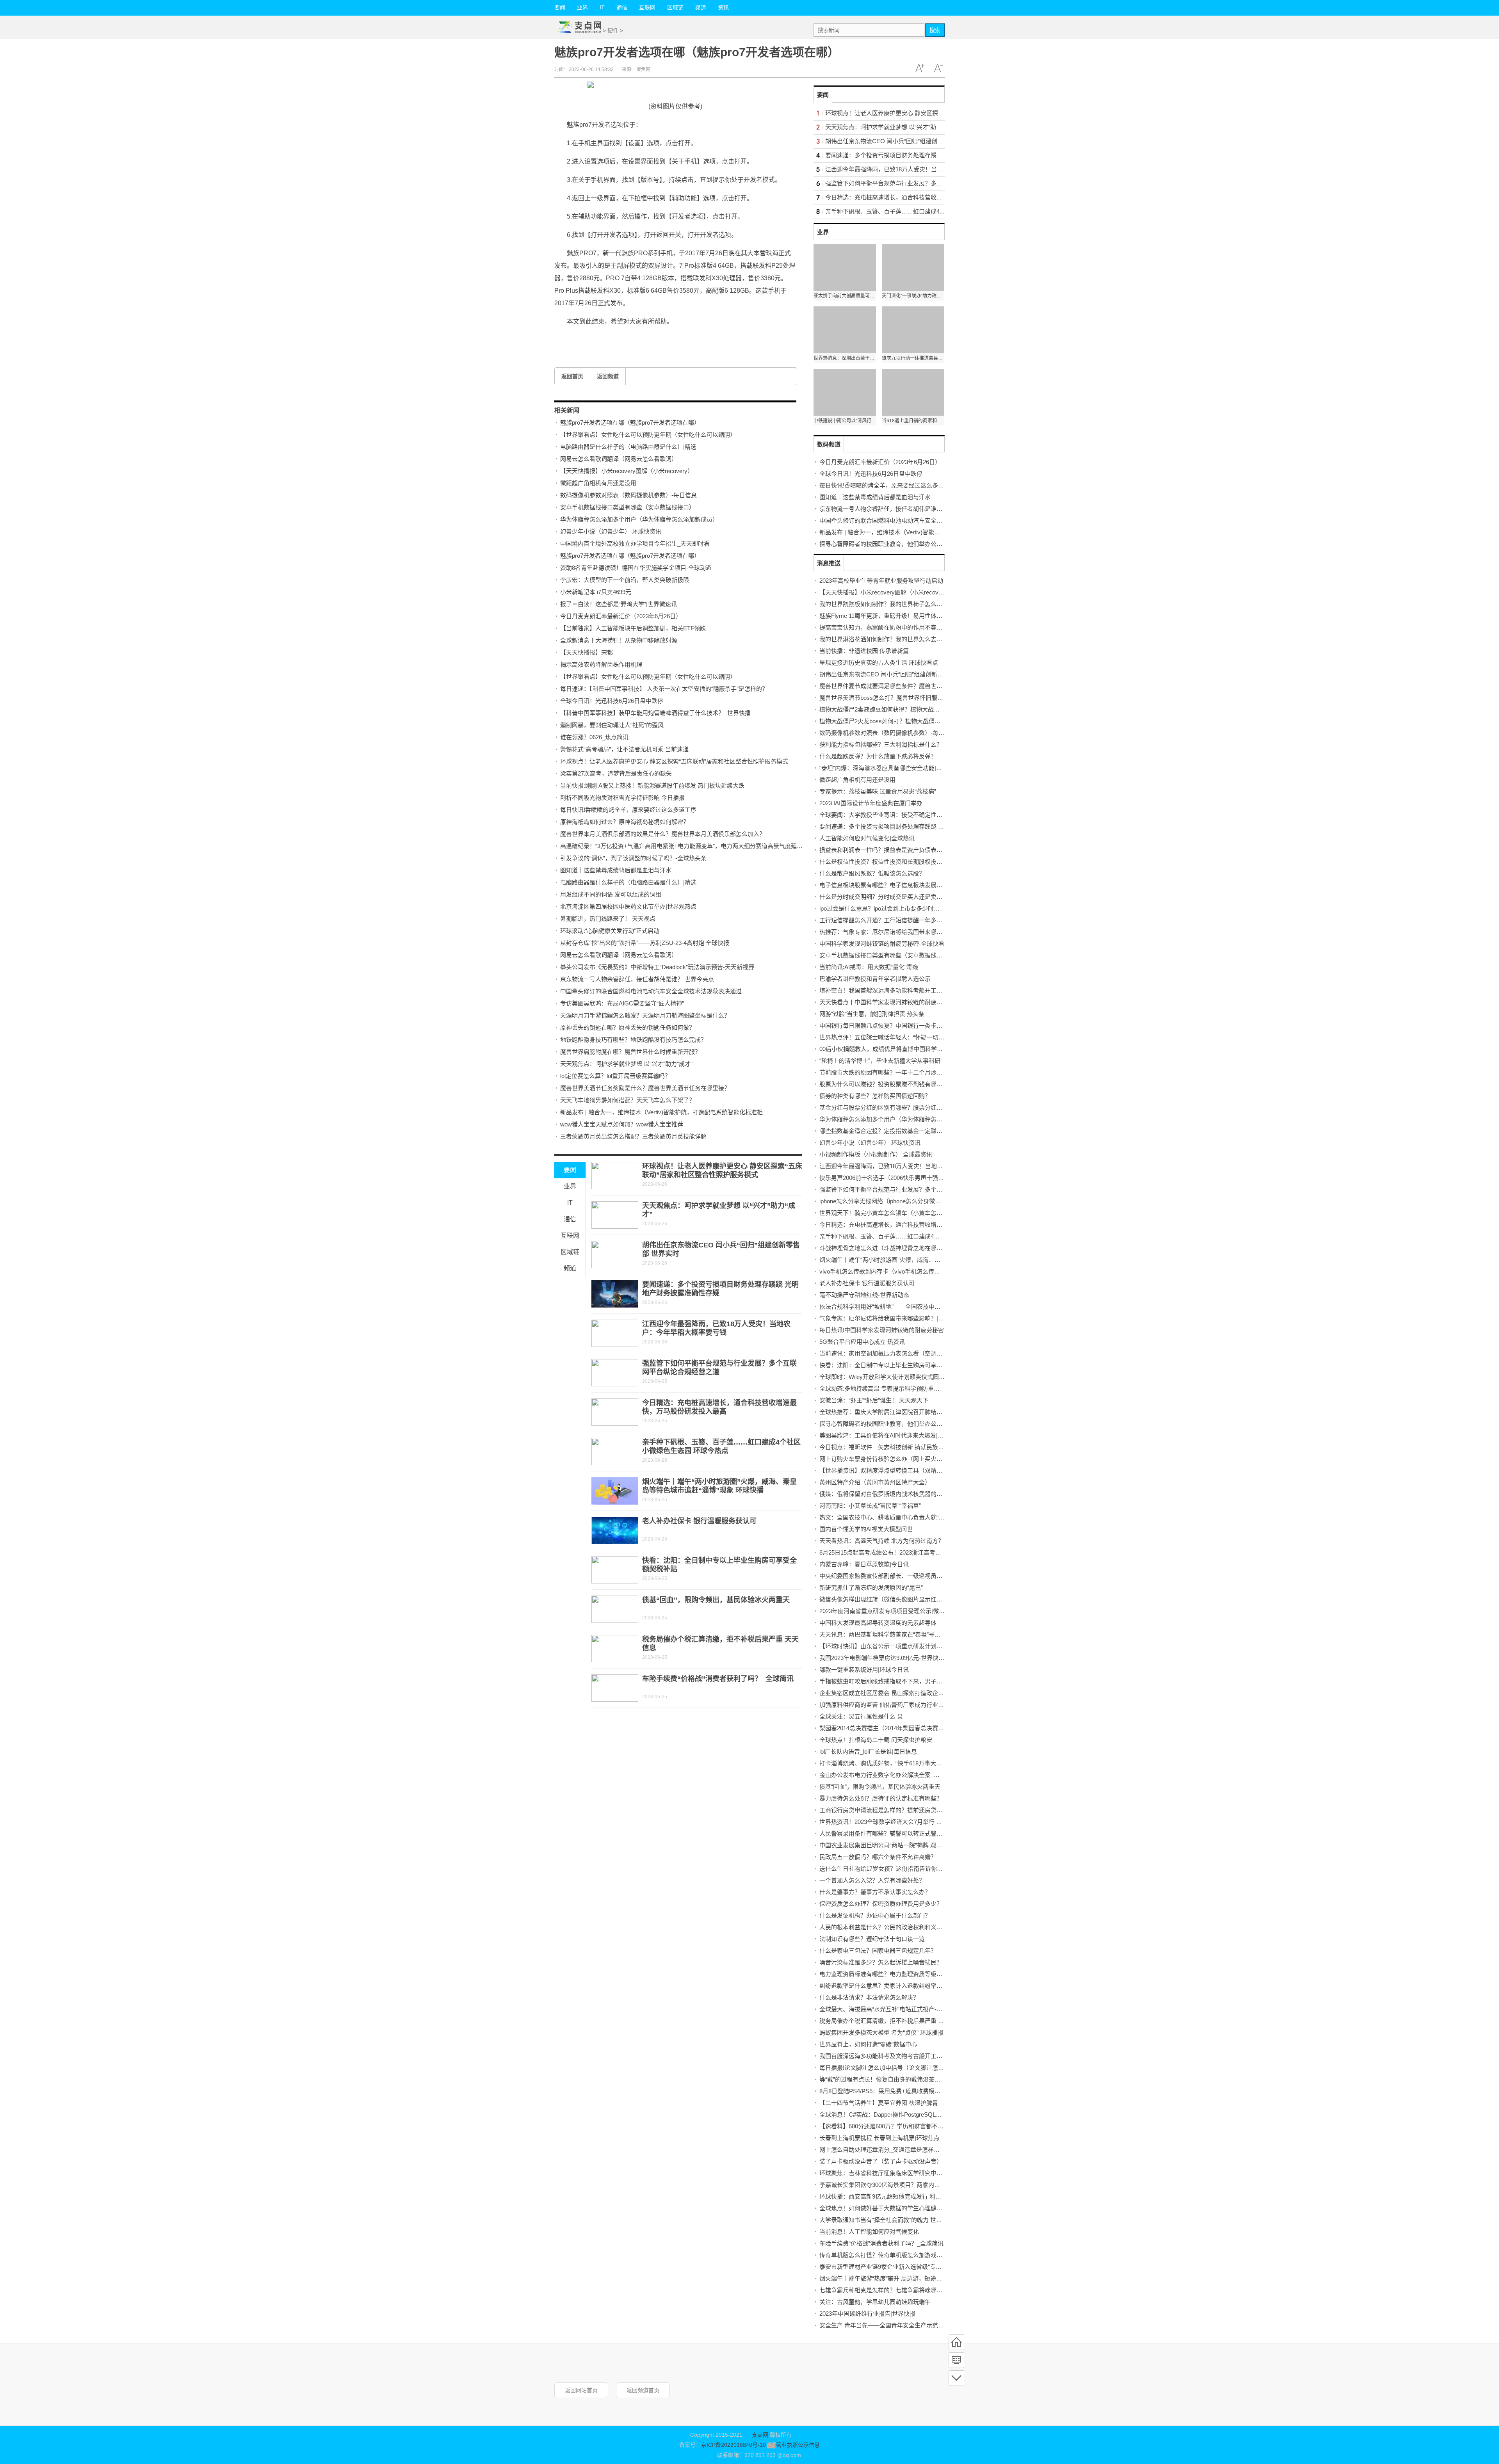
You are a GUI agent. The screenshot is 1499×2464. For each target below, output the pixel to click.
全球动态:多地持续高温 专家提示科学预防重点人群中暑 (891, 1389)
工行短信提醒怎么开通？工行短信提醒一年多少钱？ (887, 920)
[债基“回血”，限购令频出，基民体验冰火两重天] (615, 1609)
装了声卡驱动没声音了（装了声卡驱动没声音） (881, 2161)
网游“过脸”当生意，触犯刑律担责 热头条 (872, 1014)
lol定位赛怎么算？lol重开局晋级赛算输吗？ (615, 1076)
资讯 (723, 7)
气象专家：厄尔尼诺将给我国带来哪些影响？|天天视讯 (890, 1318)
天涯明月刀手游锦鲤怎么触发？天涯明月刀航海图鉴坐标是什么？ (645, 1015)
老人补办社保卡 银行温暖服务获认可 (699, 1521)
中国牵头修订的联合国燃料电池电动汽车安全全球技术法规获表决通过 (651, 991)
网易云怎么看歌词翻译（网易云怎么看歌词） (619, 459)
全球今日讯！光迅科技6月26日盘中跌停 (612, 701)
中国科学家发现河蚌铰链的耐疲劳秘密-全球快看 (882, 944)
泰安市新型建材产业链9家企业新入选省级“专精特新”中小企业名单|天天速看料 (920, 2267)
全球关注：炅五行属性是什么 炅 (861, 1716)
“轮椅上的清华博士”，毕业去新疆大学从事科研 (880, 1061)
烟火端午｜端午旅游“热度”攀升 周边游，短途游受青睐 (889, 2278)
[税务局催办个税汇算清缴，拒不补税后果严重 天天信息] (615, 1649)
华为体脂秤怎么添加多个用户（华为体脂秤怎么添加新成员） (639, 519)
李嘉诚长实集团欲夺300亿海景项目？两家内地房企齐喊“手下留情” (905, 2185)
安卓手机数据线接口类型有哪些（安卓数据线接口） (628, 507)
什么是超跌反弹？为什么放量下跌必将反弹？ (878, 756)
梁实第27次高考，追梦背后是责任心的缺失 (616, 773)
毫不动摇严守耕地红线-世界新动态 (864, 1295)
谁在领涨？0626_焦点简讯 (594, 737)
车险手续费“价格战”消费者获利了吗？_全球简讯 (718, 1679)
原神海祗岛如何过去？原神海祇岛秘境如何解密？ (625, 822)
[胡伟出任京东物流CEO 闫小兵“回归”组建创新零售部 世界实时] (615, 1254)
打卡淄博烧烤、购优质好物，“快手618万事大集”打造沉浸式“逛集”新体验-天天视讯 (926, 1763)
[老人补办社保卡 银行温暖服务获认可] (615, 1530)
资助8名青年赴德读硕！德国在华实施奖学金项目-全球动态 (636, 568)
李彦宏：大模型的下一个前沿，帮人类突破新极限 (625, 580)
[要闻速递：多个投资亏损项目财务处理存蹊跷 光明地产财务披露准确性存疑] (615, 1294)
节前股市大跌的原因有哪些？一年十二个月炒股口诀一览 (893, 1072)
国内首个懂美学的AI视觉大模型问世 (866, 1529)
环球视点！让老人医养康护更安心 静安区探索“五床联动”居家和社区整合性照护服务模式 (674, 761)
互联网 (647, 7)
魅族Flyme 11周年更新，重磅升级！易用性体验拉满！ (890, 616)
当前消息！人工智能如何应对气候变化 (869, 2232)
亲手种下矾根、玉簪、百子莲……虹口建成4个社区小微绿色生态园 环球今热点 (927, 211)
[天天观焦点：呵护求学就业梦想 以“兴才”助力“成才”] (615, 1215)
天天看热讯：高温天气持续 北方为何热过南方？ (882, 1541)
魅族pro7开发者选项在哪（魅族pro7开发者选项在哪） (630, 423)
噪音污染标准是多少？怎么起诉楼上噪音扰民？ (881, 1962)
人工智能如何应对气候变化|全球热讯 (867, 838)
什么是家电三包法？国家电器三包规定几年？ (878, 1951)
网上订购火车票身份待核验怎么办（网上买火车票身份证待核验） (904, 1459)
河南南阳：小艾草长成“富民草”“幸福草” (870, 1506)
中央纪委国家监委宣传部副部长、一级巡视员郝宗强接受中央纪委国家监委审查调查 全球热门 (940, 1576)
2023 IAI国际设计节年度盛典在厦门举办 (871, 803)
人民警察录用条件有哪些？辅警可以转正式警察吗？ (887, 1833)
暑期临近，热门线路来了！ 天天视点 (608, 919)
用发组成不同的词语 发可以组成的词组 (611, 894)
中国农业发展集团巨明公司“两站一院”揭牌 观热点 (884, 1845)
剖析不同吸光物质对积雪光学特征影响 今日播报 (622, 798)
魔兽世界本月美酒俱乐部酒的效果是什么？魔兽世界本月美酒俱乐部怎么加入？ (663, 834)
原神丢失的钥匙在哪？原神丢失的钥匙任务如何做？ (628, 1027)
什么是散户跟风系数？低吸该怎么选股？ (872, 873)
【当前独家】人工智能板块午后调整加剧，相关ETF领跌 (633, 628)
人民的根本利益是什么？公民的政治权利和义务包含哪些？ (895, 1927)
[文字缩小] (938, 68)
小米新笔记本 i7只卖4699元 (596, 592)
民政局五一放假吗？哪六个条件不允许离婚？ (878, 1857)
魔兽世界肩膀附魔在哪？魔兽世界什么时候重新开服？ (630, 1052)
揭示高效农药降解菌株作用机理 (601, 664)
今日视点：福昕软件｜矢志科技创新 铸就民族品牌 (885, 1447)
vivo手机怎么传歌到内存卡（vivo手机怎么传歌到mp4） (891, 1271)
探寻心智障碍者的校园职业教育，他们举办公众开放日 (890, 544)
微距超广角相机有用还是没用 (598, 483)
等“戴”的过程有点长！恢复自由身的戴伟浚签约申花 (886, 2079)
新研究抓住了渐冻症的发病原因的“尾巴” (871, 1588)
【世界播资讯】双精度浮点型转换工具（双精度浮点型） (893, 1470)
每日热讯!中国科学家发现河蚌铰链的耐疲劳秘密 (882, 1330)
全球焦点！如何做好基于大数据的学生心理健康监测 (887, 2208)
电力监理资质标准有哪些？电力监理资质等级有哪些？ (890, 1974)
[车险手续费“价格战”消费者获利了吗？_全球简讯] (615, 1688)
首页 (956, 2342)
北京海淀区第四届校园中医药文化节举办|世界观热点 (628, 906)
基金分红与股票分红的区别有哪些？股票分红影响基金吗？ (895, 1107)
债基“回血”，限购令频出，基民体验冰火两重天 (716, 1600)
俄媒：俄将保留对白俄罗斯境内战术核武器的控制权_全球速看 (900, 1494)
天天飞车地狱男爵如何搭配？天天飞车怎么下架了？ (628, 1100)
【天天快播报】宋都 (587, 652)
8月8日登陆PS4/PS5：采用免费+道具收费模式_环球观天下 (896, 2091)
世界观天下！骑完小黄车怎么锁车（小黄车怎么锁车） (890, 1213)
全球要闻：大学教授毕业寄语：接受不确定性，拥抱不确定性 (898, 815)
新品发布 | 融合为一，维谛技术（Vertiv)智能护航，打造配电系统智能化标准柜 (661, 1112)
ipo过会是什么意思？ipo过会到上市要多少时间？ (882, 908)
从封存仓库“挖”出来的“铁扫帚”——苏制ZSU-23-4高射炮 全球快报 (645, 943)
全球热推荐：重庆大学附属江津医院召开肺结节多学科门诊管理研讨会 (910, 1412)
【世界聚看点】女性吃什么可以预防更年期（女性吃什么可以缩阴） (648, 435)
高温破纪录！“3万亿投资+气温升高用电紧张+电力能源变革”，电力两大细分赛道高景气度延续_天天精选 (695, 846)
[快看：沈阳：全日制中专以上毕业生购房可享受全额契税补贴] (615, 1570)
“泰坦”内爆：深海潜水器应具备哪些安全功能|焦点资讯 (889, 768)
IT (602, 7)
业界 (582, 7)
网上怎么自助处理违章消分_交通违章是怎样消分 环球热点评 (898, 2150)
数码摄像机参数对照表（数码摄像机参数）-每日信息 (628, 495)
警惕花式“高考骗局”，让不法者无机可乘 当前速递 (624, 749)
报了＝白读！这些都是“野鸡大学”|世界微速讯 (619, 604)
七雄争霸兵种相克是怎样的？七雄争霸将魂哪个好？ (887, 2290)
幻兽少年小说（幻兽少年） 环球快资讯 (611, 531)
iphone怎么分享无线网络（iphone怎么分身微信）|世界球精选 (898, 1201)
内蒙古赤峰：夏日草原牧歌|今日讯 (864, 1564)
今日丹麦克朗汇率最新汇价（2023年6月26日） (621, 616)
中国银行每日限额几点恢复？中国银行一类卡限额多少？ (893, 1026)
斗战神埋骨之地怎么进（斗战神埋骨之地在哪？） (884, 1248)
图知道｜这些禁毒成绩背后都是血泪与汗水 (616, 870)
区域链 (675, 7)
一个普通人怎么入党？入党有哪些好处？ (872, 1880)
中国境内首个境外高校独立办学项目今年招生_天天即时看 (635, 544)
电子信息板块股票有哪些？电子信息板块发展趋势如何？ (893, 885)
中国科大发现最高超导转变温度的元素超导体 (878, 1623)
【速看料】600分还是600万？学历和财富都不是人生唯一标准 (899, 2126)
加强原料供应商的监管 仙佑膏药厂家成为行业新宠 (885, 1705)
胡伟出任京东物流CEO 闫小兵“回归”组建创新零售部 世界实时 (905, 141)
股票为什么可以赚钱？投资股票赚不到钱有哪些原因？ (890, 1084)
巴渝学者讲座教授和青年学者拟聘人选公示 (875, 979)
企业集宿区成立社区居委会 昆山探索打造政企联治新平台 (893, 1693)
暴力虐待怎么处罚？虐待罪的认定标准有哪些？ (881, 1798)
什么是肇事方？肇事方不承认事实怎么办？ (875, 1892)
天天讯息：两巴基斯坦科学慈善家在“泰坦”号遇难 (883, 1634)
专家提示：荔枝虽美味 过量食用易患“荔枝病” (878, 791)
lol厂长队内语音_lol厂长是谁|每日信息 (868, 1751)
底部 (956, 2378)
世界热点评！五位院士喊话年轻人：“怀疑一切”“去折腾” (891, 1037)
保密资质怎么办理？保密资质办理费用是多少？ (881, 1904)
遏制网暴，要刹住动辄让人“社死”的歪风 (612, 725)
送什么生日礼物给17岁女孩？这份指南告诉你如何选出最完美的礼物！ (910, 1869)
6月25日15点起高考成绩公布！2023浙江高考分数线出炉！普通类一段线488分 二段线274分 (937, 1552)
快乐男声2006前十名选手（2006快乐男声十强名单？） (890, 1178)
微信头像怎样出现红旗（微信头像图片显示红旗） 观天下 (893, 1599)
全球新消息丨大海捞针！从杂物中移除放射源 (619, 640)
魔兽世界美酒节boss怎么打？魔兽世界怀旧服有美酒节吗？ (896, 698)
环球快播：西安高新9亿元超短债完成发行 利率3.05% (888, 2196)
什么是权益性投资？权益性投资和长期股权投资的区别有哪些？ (901, 862)
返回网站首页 (581, 2390)
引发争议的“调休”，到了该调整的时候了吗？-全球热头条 (633, 858)
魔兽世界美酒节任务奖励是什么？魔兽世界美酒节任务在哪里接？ (645, 1088)
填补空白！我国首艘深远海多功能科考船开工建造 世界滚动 (896, 990)
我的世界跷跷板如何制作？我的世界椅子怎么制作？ (887, 604)
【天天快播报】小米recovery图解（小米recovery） (627, 471)
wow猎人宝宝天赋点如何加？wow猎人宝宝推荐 (622, 1124)
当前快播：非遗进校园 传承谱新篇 (864, 651)
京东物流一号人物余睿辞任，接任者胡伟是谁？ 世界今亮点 (637, 979)
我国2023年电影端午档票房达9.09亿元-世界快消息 (885, 1658)
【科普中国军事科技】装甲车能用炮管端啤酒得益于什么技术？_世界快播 (655, 713)
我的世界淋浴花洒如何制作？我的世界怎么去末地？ (887, 639)
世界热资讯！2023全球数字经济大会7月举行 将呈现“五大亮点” (900, 1822)
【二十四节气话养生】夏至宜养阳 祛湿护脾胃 (879, 2103)
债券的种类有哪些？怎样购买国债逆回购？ (875, 1096)
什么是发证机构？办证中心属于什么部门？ (875, 1915)
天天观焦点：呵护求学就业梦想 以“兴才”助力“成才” (626, 1064)
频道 (701, 7)
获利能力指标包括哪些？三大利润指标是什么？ (881, 745)
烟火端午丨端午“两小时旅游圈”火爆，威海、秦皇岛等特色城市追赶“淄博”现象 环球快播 (932, 1260)
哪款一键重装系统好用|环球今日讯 (864, 1670)
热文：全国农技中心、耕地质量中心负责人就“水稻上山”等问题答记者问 (912, 1517)
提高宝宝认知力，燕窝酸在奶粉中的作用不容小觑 (884, 627)
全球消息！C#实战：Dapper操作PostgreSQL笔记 (883, 2114)
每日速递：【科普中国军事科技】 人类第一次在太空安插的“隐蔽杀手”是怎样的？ (664, 689)
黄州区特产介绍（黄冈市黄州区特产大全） (875, 1482)
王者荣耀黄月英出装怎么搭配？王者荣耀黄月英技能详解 (633, 1136)
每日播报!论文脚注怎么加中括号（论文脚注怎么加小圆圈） (896, 2068)
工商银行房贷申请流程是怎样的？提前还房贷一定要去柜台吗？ (901, 1810)
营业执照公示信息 (798, 2445)
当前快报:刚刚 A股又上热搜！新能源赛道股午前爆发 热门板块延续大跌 (652, 785)
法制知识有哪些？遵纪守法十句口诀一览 (872, 1939)
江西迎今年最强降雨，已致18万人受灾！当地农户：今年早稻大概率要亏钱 (922, 169)
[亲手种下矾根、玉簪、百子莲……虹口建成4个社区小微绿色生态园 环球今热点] (615, 1452)
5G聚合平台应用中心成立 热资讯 (862, 1342)
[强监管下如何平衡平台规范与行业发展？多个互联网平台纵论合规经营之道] (615, 1373)
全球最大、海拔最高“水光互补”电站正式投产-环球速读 (890, 2009)
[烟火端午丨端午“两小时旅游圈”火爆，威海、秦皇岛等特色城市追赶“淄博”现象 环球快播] (615, 1491)
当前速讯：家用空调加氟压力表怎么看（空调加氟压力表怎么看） (904, 1353)
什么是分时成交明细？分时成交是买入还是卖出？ (884, 897)
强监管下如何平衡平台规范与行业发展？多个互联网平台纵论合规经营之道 (922, 183)
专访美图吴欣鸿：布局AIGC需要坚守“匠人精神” (622, 1003)
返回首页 (572, 376)
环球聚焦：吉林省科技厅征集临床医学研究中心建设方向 (893, 2173)
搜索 (935, 30)
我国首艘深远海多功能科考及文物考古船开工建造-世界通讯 (896, 2056)
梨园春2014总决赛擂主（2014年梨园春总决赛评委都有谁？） (899, 1728)
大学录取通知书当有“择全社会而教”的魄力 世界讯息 (887, 2220)
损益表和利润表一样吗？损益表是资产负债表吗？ (884, 850)
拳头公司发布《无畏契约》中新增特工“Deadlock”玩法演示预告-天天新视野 (657, 967)
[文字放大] (920, 68)
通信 (622, 7)
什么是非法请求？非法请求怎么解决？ (869, 1997)
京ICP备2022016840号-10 (733, 2445)
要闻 (560, 7)
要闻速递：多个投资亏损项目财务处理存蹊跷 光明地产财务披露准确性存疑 (923, 155)
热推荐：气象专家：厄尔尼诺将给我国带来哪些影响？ (890, 932)
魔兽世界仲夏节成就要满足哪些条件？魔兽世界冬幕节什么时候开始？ (910, 686)
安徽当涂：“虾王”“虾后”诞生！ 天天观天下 (874, 1400)
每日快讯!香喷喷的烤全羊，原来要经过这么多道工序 (628, 810)
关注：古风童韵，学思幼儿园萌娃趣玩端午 (875, 2302)
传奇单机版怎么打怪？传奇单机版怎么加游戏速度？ (887, 2255)
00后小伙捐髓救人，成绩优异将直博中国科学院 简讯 (888, 1049)
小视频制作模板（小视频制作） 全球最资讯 (876, 1154)
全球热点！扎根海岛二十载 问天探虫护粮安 (876, 1740)
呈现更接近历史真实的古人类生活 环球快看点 (879, 663)
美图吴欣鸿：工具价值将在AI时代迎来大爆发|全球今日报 (893, 1435)
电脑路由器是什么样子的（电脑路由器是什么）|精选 (628, 447)
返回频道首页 (643, 2390)
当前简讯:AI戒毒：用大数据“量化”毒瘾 (869, 967)
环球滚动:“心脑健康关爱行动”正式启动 (610, 931)
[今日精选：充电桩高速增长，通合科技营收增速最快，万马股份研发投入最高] (615, 1412)
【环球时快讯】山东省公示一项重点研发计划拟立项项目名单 (898, 1646)
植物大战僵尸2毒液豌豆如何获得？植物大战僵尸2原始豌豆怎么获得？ (910, 709)
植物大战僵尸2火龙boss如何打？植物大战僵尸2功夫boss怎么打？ (905, 721)
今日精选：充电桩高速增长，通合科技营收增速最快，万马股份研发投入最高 (925, 197)
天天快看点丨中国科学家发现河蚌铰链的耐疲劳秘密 (887, 1002)
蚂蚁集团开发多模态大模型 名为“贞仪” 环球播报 (881, 2033)
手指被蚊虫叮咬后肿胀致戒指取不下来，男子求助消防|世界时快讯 (905, 1681)
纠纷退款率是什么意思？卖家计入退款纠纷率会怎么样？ (893, 1986)
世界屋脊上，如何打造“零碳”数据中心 (868, 2044)
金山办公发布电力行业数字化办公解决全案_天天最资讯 (891, 1775)
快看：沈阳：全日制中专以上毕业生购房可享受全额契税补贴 (898, 1365)
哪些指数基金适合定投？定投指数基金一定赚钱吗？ (887, 1131)
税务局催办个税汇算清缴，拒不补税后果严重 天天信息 (890, 2021)
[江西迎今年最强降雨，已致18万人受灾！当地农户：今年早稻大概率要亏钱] (615, 1333)
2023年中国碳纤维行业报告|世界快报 (867, 2314)
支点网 (760, 2435)
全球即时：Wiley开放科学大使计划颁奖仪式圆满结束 (888, 1377)
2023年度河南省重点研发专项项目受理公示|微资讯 (885, 1611)
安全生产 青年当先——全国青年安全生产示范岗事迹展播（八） (902, 2325)
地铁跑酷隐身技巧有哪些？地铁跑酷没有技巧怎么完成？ (633, 1040)
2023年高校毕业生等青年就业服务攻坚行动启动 (881, 581)
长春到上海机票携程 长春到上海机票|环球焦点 (879, 2138)
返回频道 (608, 376)
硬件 (613, 30)
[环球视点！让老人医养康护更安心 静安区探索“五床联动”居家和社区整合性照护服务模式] (615, 1176)
